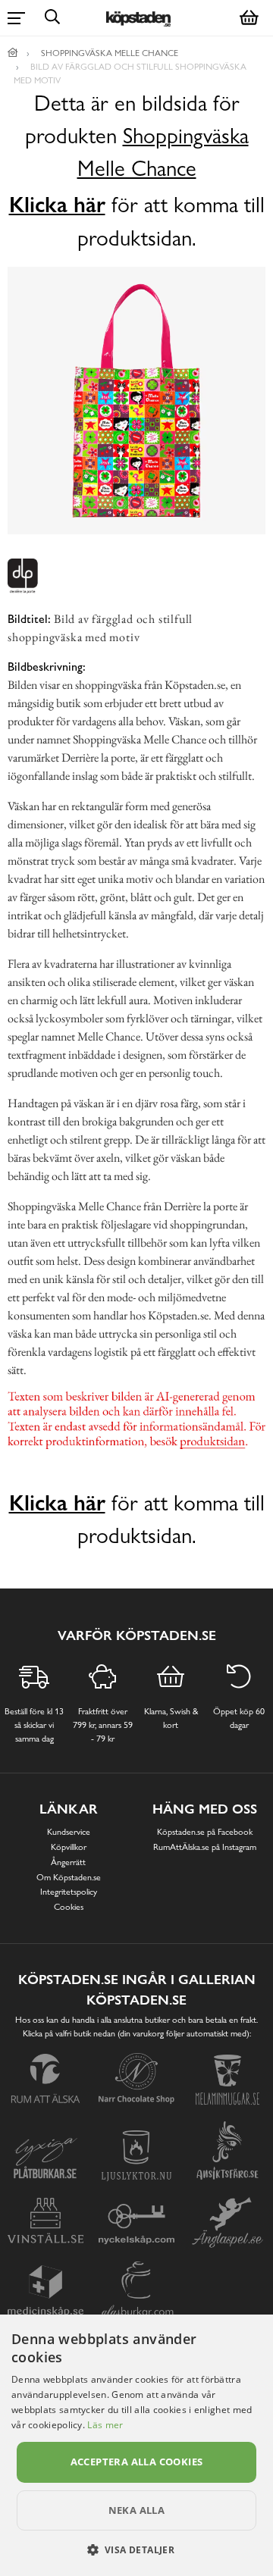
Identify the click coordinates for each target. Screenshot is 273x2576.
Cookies (69, 1907)
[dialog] (136, 2445)
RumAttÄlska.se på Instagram (205, 1847)
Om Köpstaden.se (69, 1877)
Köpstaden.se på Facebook (205, 1832)
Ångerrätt (68, 1862)
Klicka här (57, 205)
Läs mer (105, 2425)
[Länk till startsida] (13, 53)
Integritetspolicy (69, 1892)
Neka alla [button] (137, 2510)
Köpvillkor (69, 1847)
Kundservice (69, 1832)
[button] (137, 2549)
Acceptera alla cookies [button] (137, 2462)
